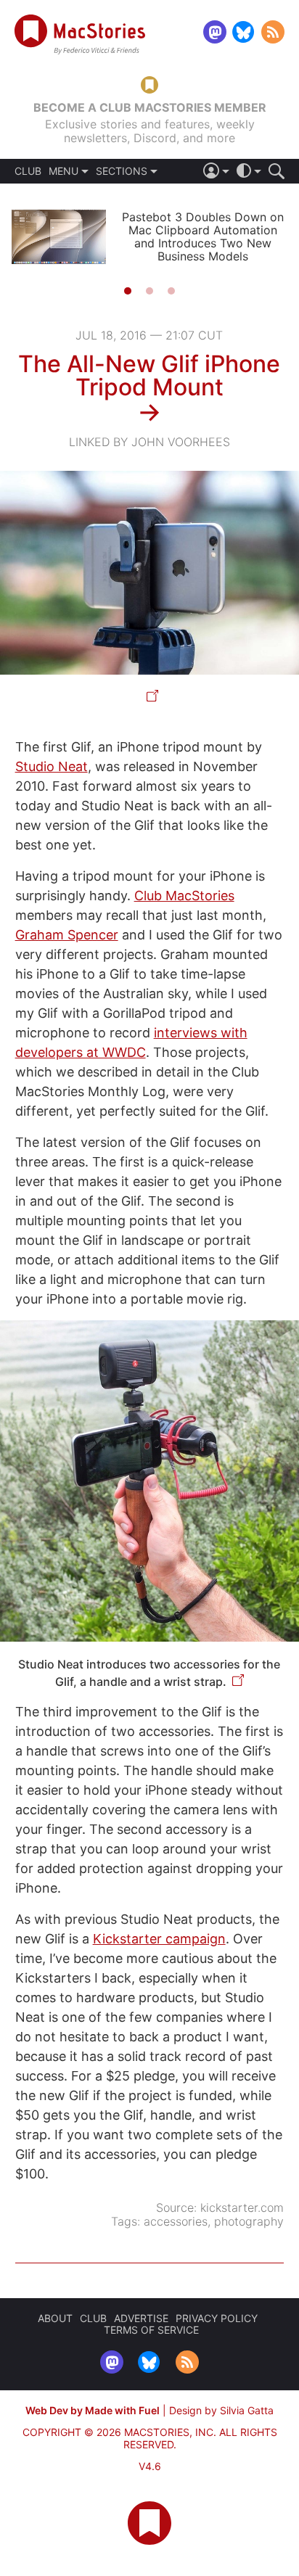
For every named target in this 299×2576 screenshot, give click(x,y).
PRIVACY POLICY (217, 2318)
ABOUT (55, 2318)
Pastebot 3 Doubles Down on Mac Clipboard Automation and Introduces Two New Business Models (203, 236)
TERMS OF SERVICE (151, 2330)
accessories (176, 2221)
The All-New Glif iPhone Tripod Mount (149, 375)
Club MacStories (184, 896)
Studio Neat (52, 766)
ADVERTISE (141, 2318)
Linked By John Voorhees (149, 442)
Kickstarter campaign (159, 1939)
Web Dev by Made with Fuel (93, 2410)
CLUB (28, 171)
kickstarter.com (242, 2207)
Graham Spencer (67, 935)
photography (249, 2221)
